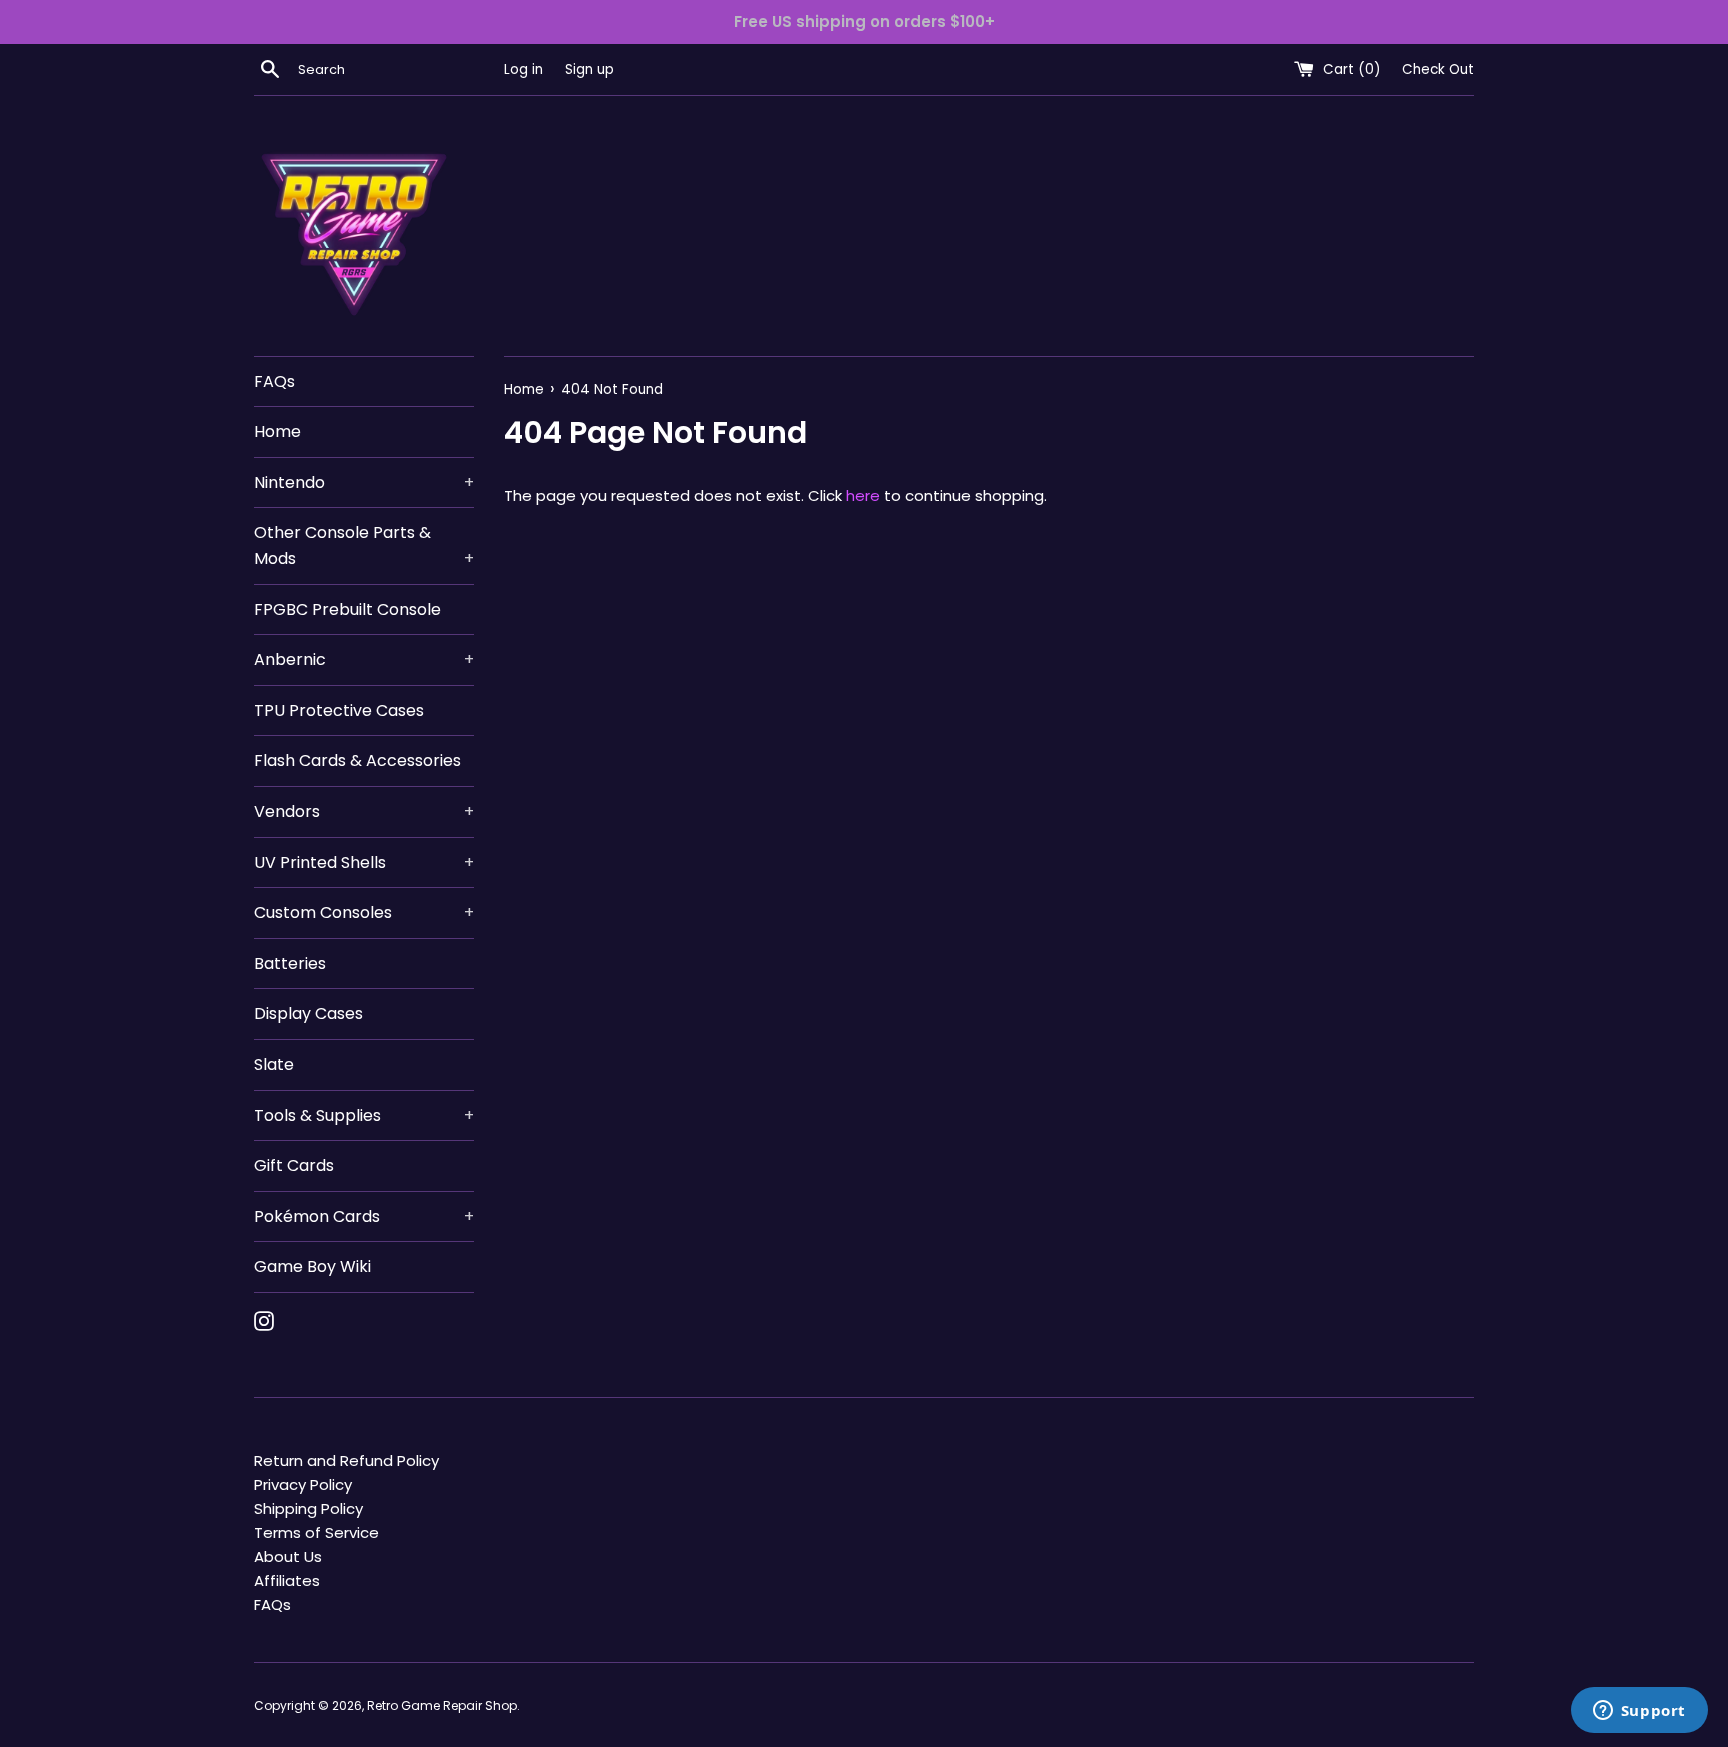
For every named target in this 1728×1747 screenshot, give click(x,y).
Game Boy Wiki (312, 1266)
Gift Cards (294, 1165)
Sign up (589, 69)
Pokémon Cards (364, 1216)
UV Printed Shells (364, 862)
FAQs (274, 381)
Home (277, 431)
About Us (288, 1556)
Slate (274, 1064)
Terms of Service (316, 1532)
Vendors (364, 811)
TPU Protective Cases (339, 710)
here (863, 495)
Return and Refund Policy (346, 1460)
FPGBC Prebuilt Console (347, 609)
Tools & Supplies (364, 1115)
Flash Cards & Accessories (357, 760)
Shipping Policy (308, 1508)
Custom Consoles (364, 912)
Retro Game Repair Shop (442, 1705)
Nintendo (364, 482)
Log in (523, 69)
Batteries (290, 963)
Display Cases (308, 1013)
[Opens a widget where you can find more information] (1639, 1712)
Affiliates (287, 1580)
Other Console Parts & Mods (364, 545)
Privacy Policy (303, 1484)
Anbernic (364, 659)
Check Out (1438, 69)
